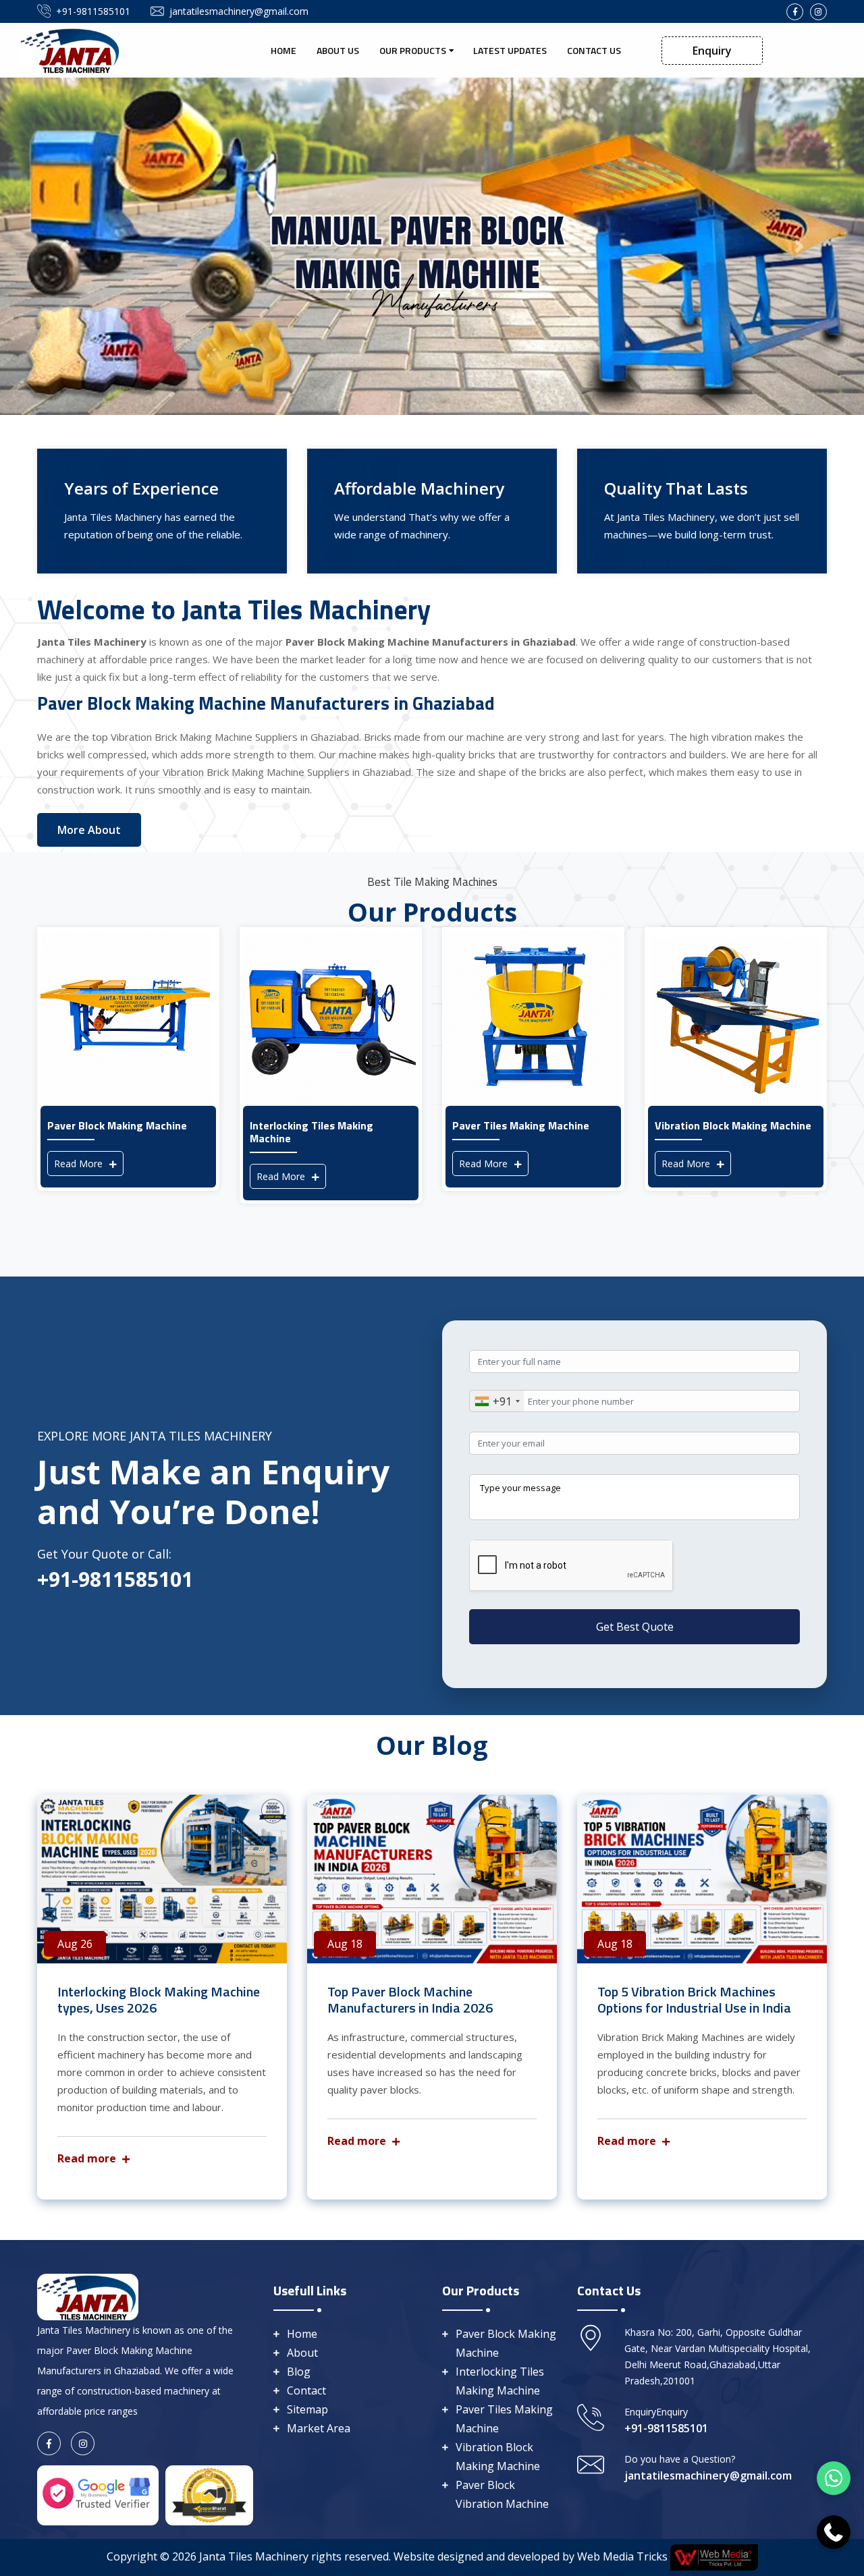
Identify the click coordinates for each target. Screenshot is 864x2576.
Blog (299, 2372)
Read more (88, 2158)
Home (283, 50)
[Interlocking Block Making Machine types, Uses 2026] (162, 1879)
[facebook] (795, 12)
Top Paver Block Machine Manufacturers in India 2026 (410, 1999)
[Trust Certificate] (209, 2494)
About (302, 2353)
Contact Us (594, 50)
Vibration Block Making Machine (498, 2457)
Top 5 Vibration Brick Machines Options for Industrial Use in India (694, 1999)
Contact (306, 2390)
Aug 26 (75, 1944)
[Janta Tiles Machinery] (71, 49)
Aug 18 (345, 1944)
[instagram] (818, 12)
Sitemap (307, 2409)
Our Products (413, 50)
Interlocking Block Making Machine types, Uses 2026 (159, 1999)
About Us (338, 50)
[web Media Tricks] (713, 2556)
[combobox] (497, 1401)
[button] (65, 246)
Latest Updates (510, 50)
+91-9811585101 (93, 11)
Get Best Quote (635, 1627)
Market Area (319, 2428)
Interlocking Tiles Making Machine (500, 2381)
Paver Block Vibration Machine (502, 2494)
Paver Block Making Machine (506, 2343)
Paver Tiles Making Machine (504, 2419)
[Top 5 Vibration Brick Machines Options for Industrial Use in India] (702, 1879)
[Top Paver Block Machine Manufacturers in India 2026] (432, 1879)
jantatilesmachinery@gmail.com (239, 11)
